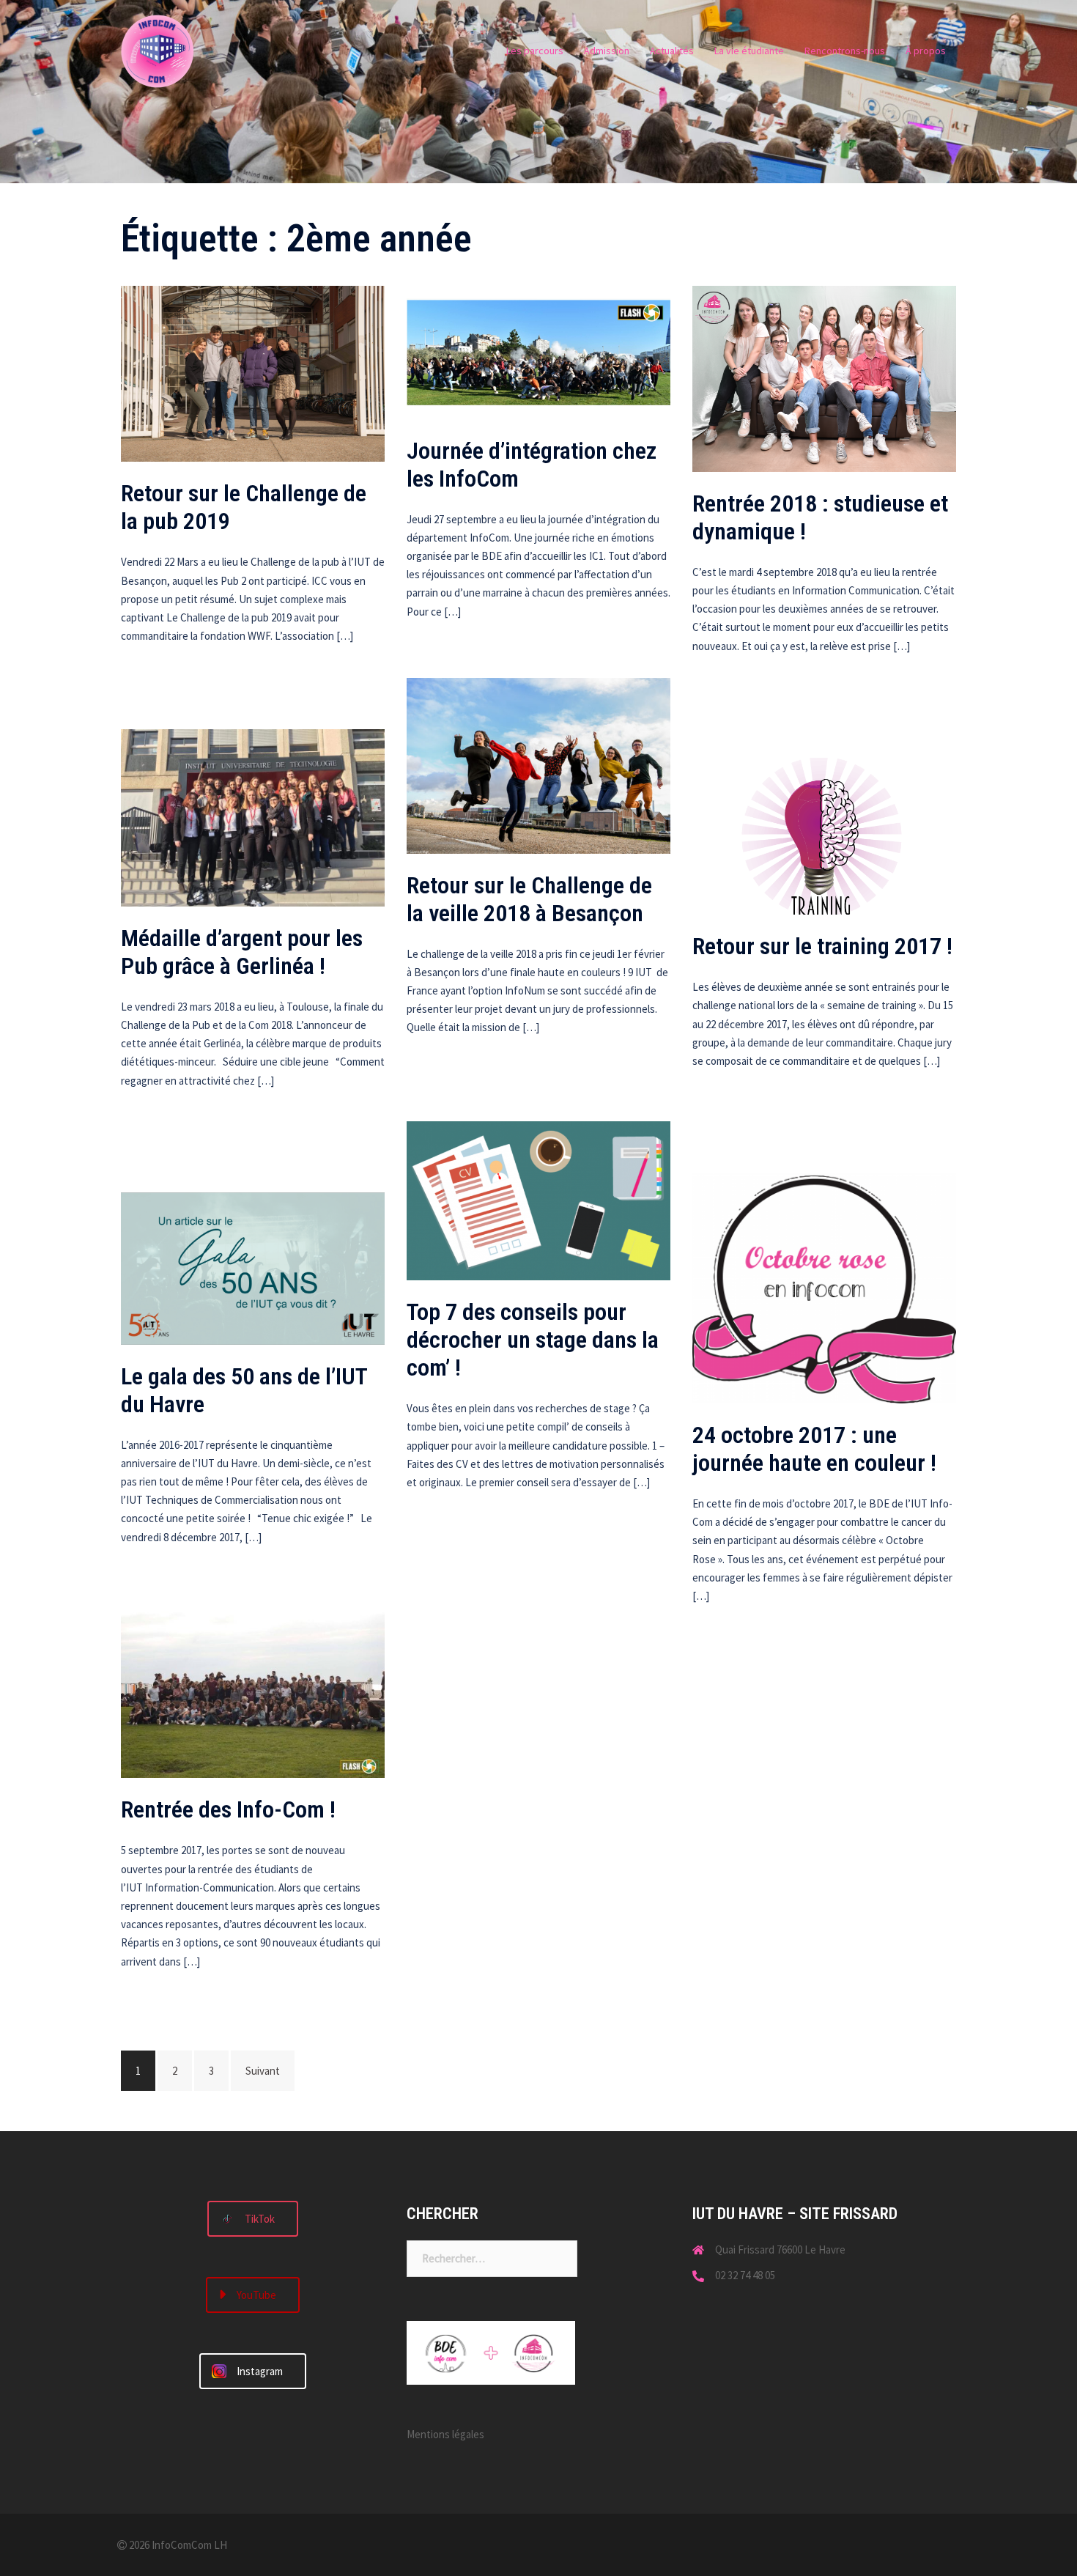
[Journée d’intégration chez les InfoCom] (538, 351)
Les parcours (535, 51)
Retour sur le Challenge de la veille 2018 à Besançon (529, 899)
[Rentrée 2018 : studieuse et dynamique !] (824, 378)
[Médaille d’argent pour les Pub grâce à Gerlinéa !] (253, 817)
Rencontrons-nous (845, 51)
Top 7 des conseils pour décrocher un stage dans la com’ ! (533, 1340)
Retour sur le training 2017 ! (822, 946)
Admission (607, 51)
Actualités (672, 51)
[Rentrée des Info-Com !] (253, 1690)
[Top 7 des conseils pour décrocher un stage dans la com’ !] (538, 1199)
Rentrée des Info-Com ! (228, 1809)
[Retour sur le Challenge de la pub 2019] (253, 373)
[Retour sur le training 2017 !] (824, 835)
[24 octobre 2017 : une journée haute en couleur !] (824, 1287)
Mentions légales (445, 2434)
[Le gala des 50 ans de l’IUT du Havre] (253, 1267)
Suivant (263, 2071)
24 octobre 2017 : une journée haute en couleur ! (814, 1449)
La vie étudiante (749, 51)
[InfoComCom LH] (158, 50)
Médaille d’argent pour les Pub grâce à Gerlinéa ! (242, 952)
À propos (926, 51)
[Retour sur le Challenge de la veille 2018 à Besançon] (538, 764)
